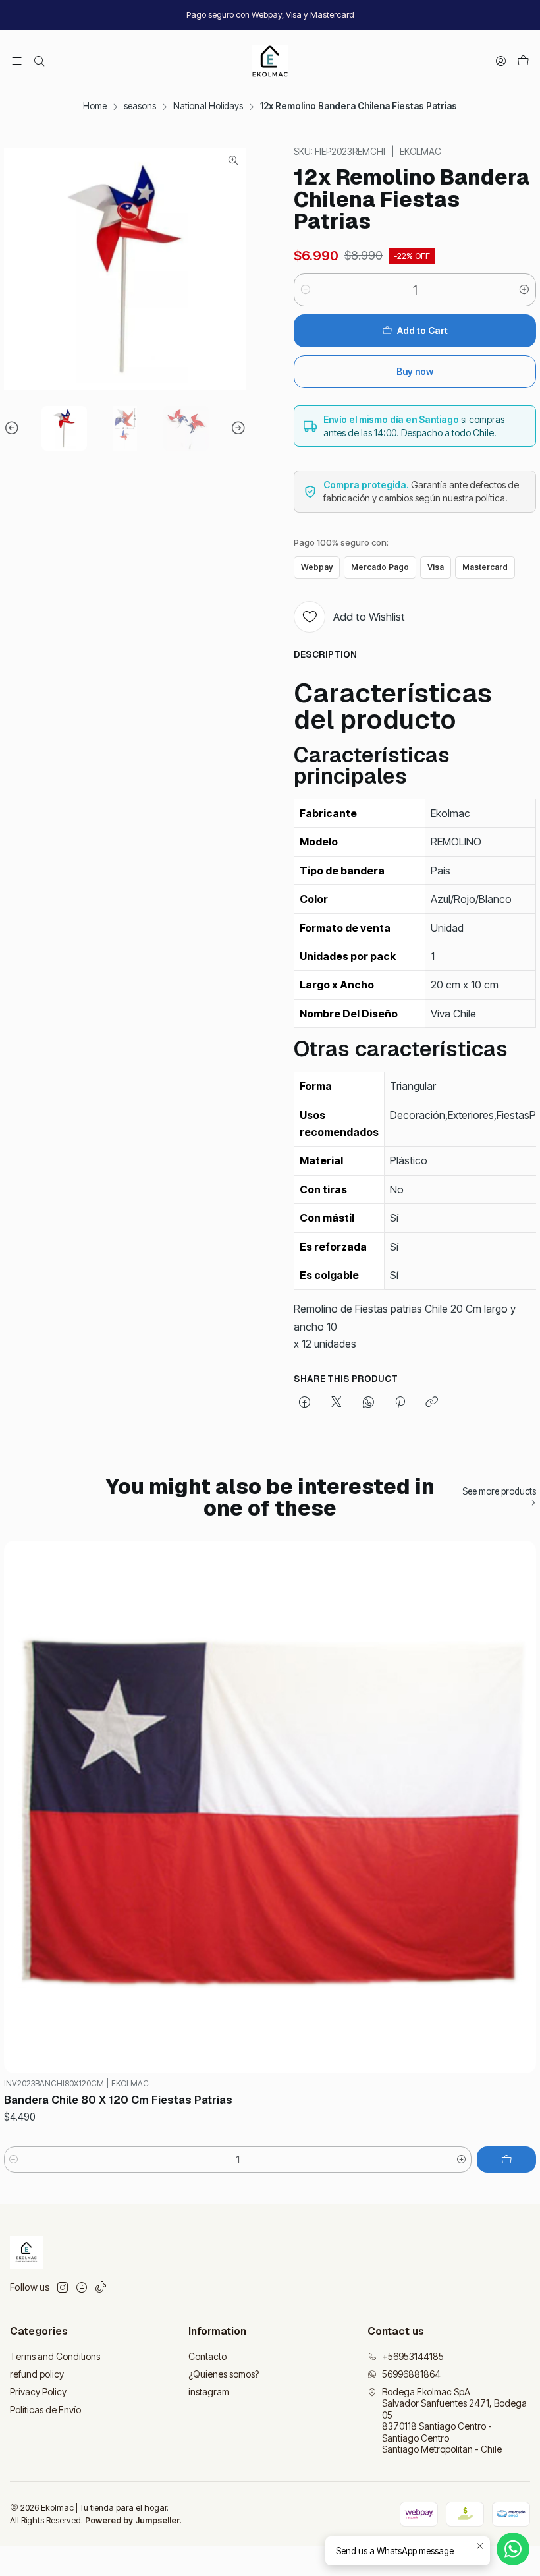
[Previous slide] (14, 429)
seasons (140, 107)
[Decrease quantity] (306, 290)
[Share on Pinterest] (400, 1403)
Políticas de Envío (45, 2410)
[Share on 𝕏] (337, 1403)
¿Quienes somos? (224, 2374)
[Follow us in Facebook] (82, 2287)
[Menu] (17, 61)
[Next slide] (236, 429)
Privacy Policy (38, 2392)
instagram (209, 2392)
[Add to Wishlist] (520, 1807)
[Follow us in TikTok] (101, 2287)
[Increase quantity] (524, 290)
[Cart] (523, 61)
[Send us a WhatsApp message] (513, 2549)
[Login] (501, 61)
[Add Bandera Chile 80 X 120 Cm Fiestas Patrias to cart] (506, 2160)
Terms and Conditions (55, 2356)
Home (95, 107)
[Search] (39, 61)
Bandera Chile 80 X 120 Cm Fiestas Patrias (118, 2100)
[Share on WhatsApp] (368, 1403)
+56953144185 (413, 2356)
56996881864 (411, 2374)
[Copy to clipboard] (432, 1403)
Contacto (207, 2356)
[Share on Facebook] (305, 1403)
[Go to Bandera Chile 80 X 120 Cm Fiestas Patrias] (270, 1807)
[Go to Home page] (270, 61)
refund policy (37, 2374)
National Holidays (208, 107)
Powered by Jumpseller (132, 2520)
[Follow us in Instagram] (63, 2287)
